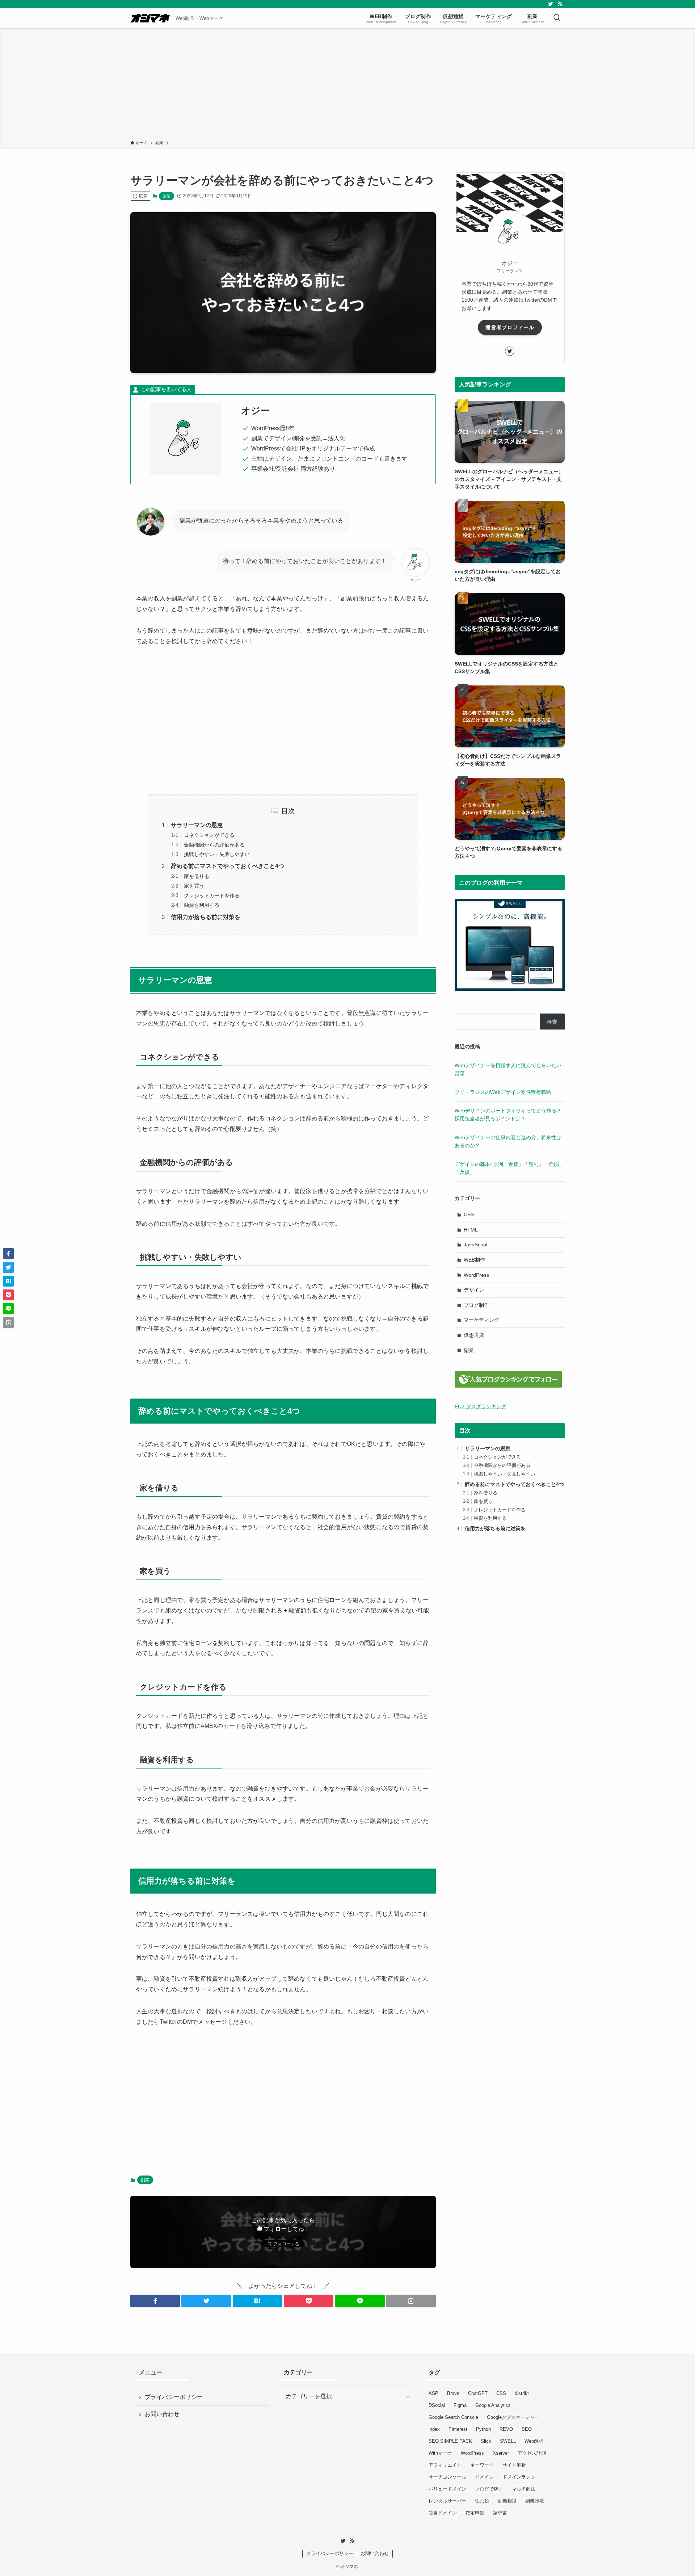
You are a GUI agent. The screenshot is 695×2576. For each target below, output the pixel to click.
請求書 (500, 2513)
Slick (486, 2441)
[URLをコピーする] (411, 2301)
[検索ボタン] (557, 18)
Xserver (501, 2453)
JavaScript (476, 1245)
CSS (469, 1214)
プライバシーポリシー (174, 2397)
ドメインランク (519, 2477)
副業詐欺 (535, 2501)
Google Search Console (453, 2417)
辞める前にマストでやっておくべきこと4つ (228, 866)
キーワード (482, 2465)
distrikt (522, 2393)
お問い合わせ (162, 2414)
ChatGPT (478, 2393)
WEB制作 (474, 1260)
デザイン (474, 1290)
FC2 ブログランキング (481, 1406)
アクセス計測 (532, 2453)
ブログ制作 (476, 1305)
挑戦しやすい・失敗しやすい (217, 854)
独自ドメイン (443, 2513)
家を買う (194, 886)
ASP (433, 2393)
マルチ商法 (524, 2489)
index (434, 2429)
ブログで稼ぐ (489, 2489)
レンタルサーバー (447, 2501)
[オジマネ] (150, 18)
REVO (506, 2429)
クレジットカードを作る (212, 895)
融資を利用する (202, 905)
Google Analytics (493, 2405)
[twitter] (551, 4)
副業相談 (507, 2501)
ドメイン (484, 2477)
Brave (453, 2393)
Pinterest (458, 2429)
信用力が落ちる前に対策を (206, 917)
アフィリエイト (445, 2465)
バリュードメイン (447, 2489)
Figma (460, 2405)
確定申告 (475, 2513)
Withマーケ (440, 2453)
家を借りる (197, 876)
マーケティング (481, 1320)
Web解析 (534, 2441)
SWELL (508, 2441)
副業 (167, 196)
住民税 (482, 2501)
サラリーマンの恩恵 (197, 825)
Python (483, 2429)
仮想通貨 (474, 1335)
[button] (155, 2301)
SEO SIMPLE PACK (450, 2441)
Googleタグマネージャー (513, 2417)
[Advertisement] (347, 85)
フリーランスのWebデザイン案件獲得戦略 (503, 1092)
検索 (552, 1022)
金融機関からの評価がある (214, 845)
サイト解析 (514, 2465)
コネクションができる (209, 835)
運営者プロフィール (510, 327)
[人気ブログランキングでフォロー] (508, 1386)
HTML (471, 1230)
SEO (527, 2429)
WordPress (476, 1275)
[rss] (560, 4)
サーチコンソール (447, 2477)
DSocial (437, 2405)
